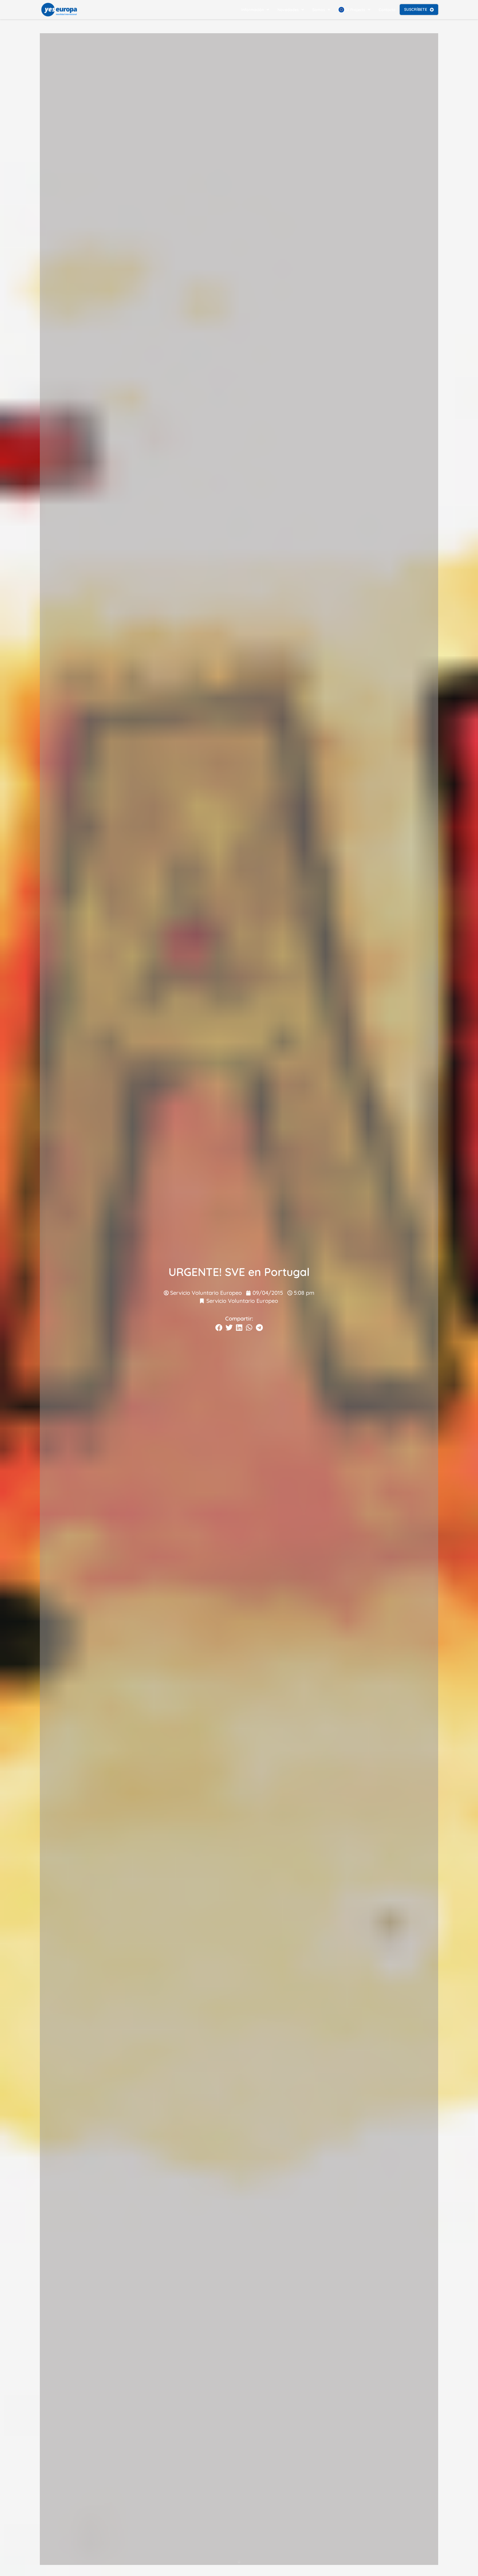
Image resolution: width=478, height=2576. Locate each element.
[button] (219, 1328)
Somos (319, 10)
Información (253, 10)
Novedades (288, 10)
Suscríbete (416, 9)
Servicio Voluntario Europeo (242, 1301)
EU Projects (355, 10)
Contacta (387, 10)
